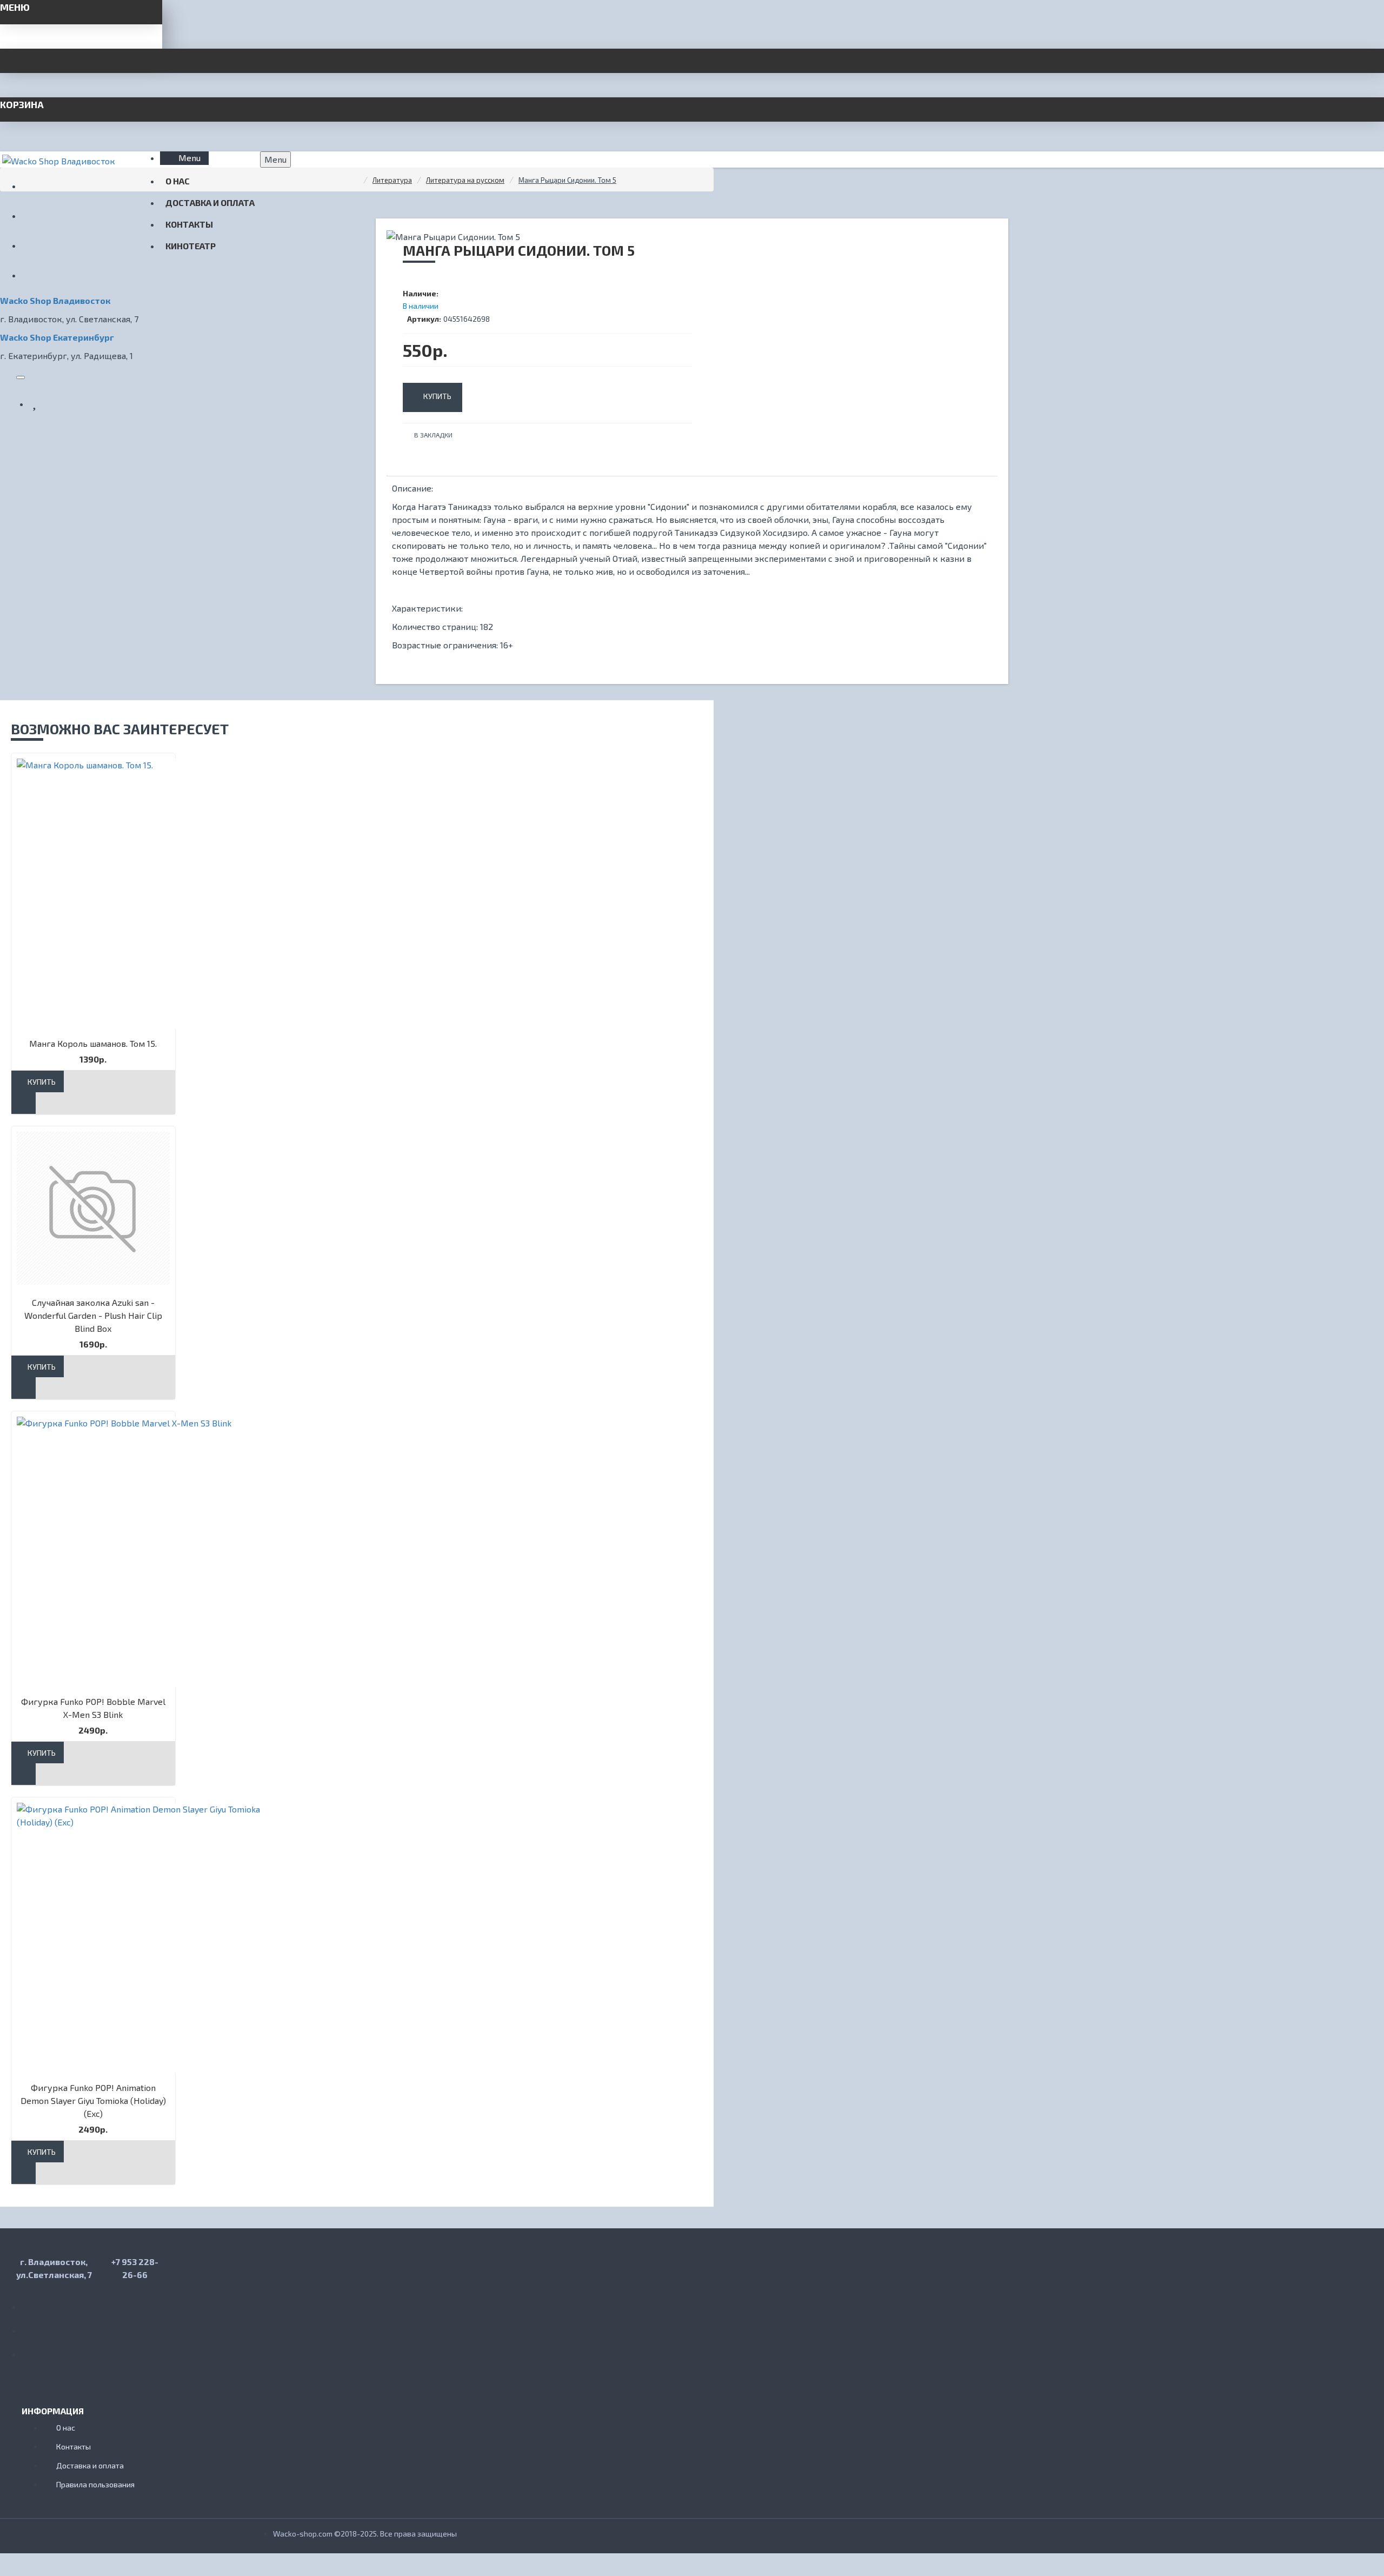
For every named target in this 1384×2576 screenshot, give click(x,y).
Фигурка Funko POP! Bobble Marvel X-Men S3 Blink (93, 1708)
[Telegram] (32, 2351)
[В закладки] (24, 1103)
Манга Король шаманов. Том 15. (93, 1043)
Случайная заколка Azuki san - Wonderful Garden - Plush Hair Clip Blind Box (93, 1315)
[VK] (32, 2303)
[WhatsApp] (32, 2327)
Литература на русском (465, 180)
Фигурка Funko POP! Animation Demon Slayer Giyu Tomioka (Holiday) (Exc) (93, 2100)
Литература (392, 180)
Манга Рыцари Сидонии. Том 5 (567, 180)
